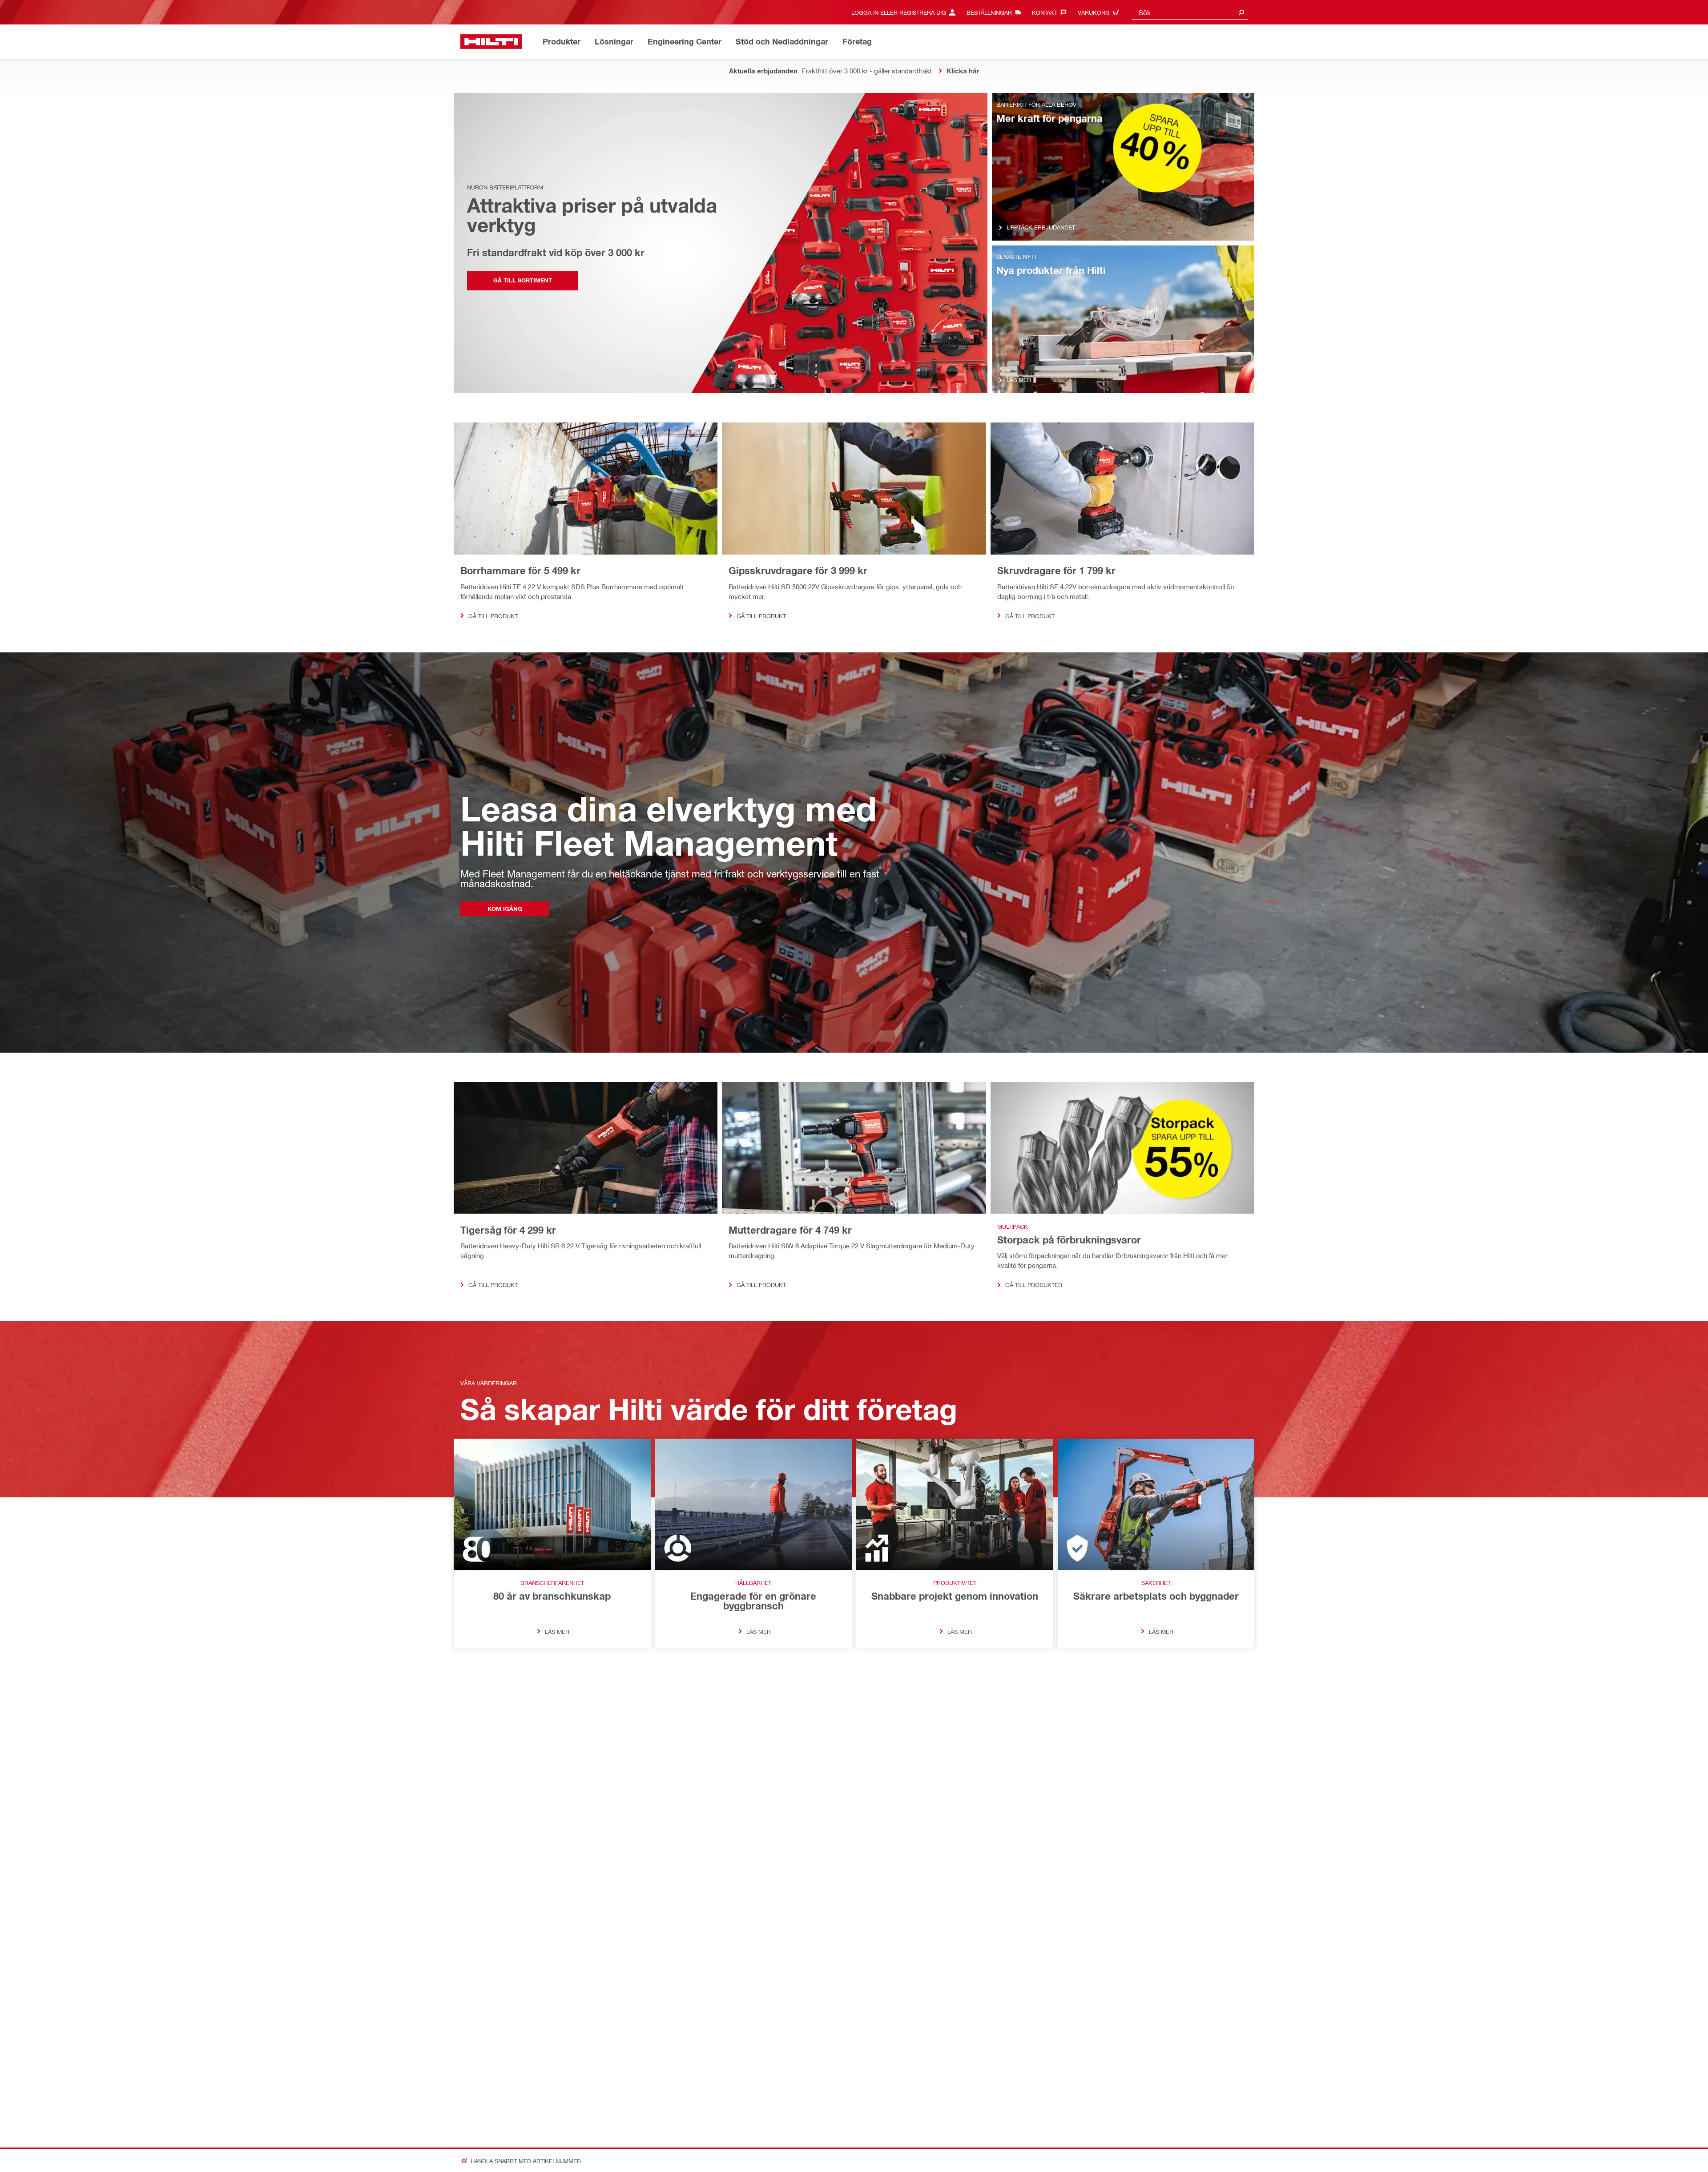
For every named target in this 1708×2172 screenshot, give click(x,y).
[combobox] (1190, 12)
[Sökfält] (1241, 12)
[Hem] (491, 42)
